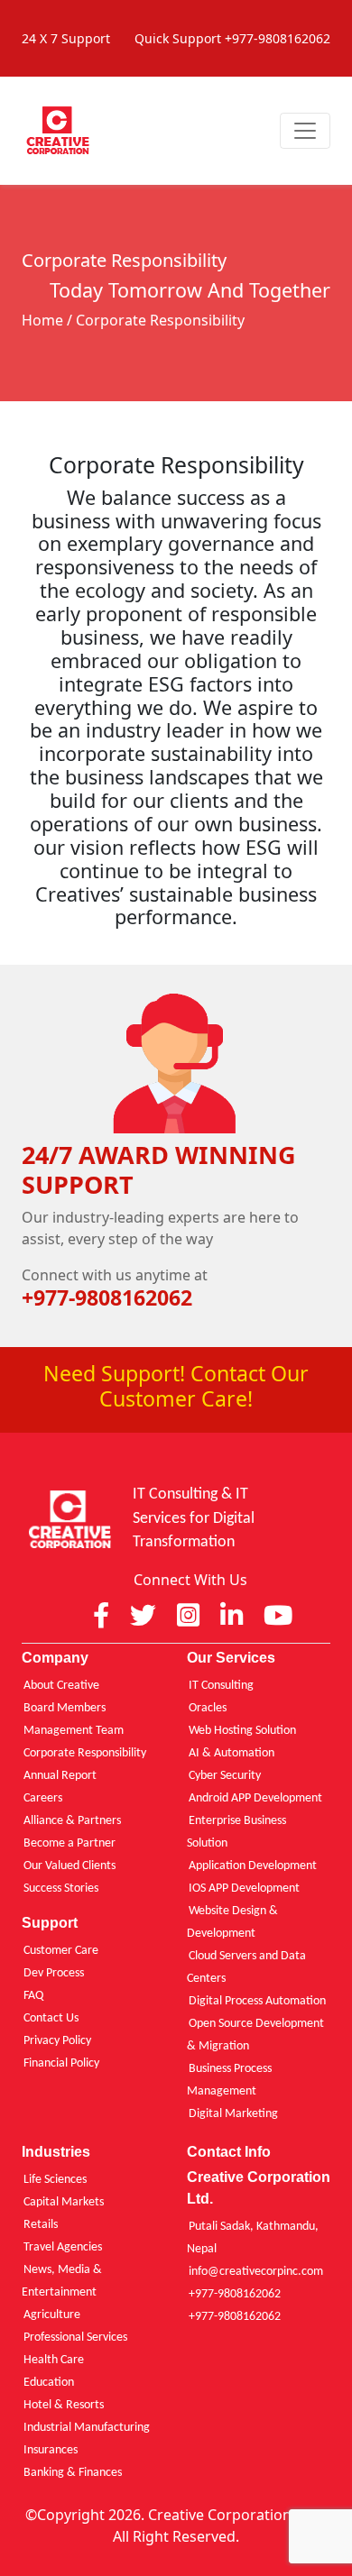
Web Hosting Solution (242, 1731)
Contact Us (51, 2018)
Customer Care (61, 1951)
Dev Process (54, 1973)
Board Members (65, 1708)
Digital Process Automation (257, 2001)
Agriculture (52, 2315)
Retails (41, 2225)
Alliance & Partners (72, 1821)
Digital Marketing (233, 2114)
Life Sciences (55, 2180)
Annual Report (60, 1776)
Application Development (253, 1866)
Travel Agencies (63, 2247)
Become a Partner (69, 1843)
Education (49, 2383)
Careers (43, 1798)
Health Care (54, 2360)
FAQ (33, 1996)
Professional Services (75, 2338)
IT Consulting (221, 1686)
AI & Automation (232, 1753)
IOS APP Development (244, 1888)
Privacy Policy (57, 2041)
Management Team (74, 1731)
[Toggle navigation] (305, 131)
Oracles (208, 1708)
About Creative (61, 1686)
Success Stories (61, 1888)
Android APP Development (255, 1798)
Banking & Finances (73, 2473)
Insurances (51, 2450)
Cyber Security (225, 1776)
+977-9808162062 (235, 2294)
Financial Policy (61, 2063)
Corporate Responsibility (85, 1753)
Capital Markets (64, 2202)
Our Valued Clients (69, 1866)
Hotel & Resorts (64, 2405)
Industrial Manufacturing (87, 2428)
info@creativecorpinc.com (256, 2272)
